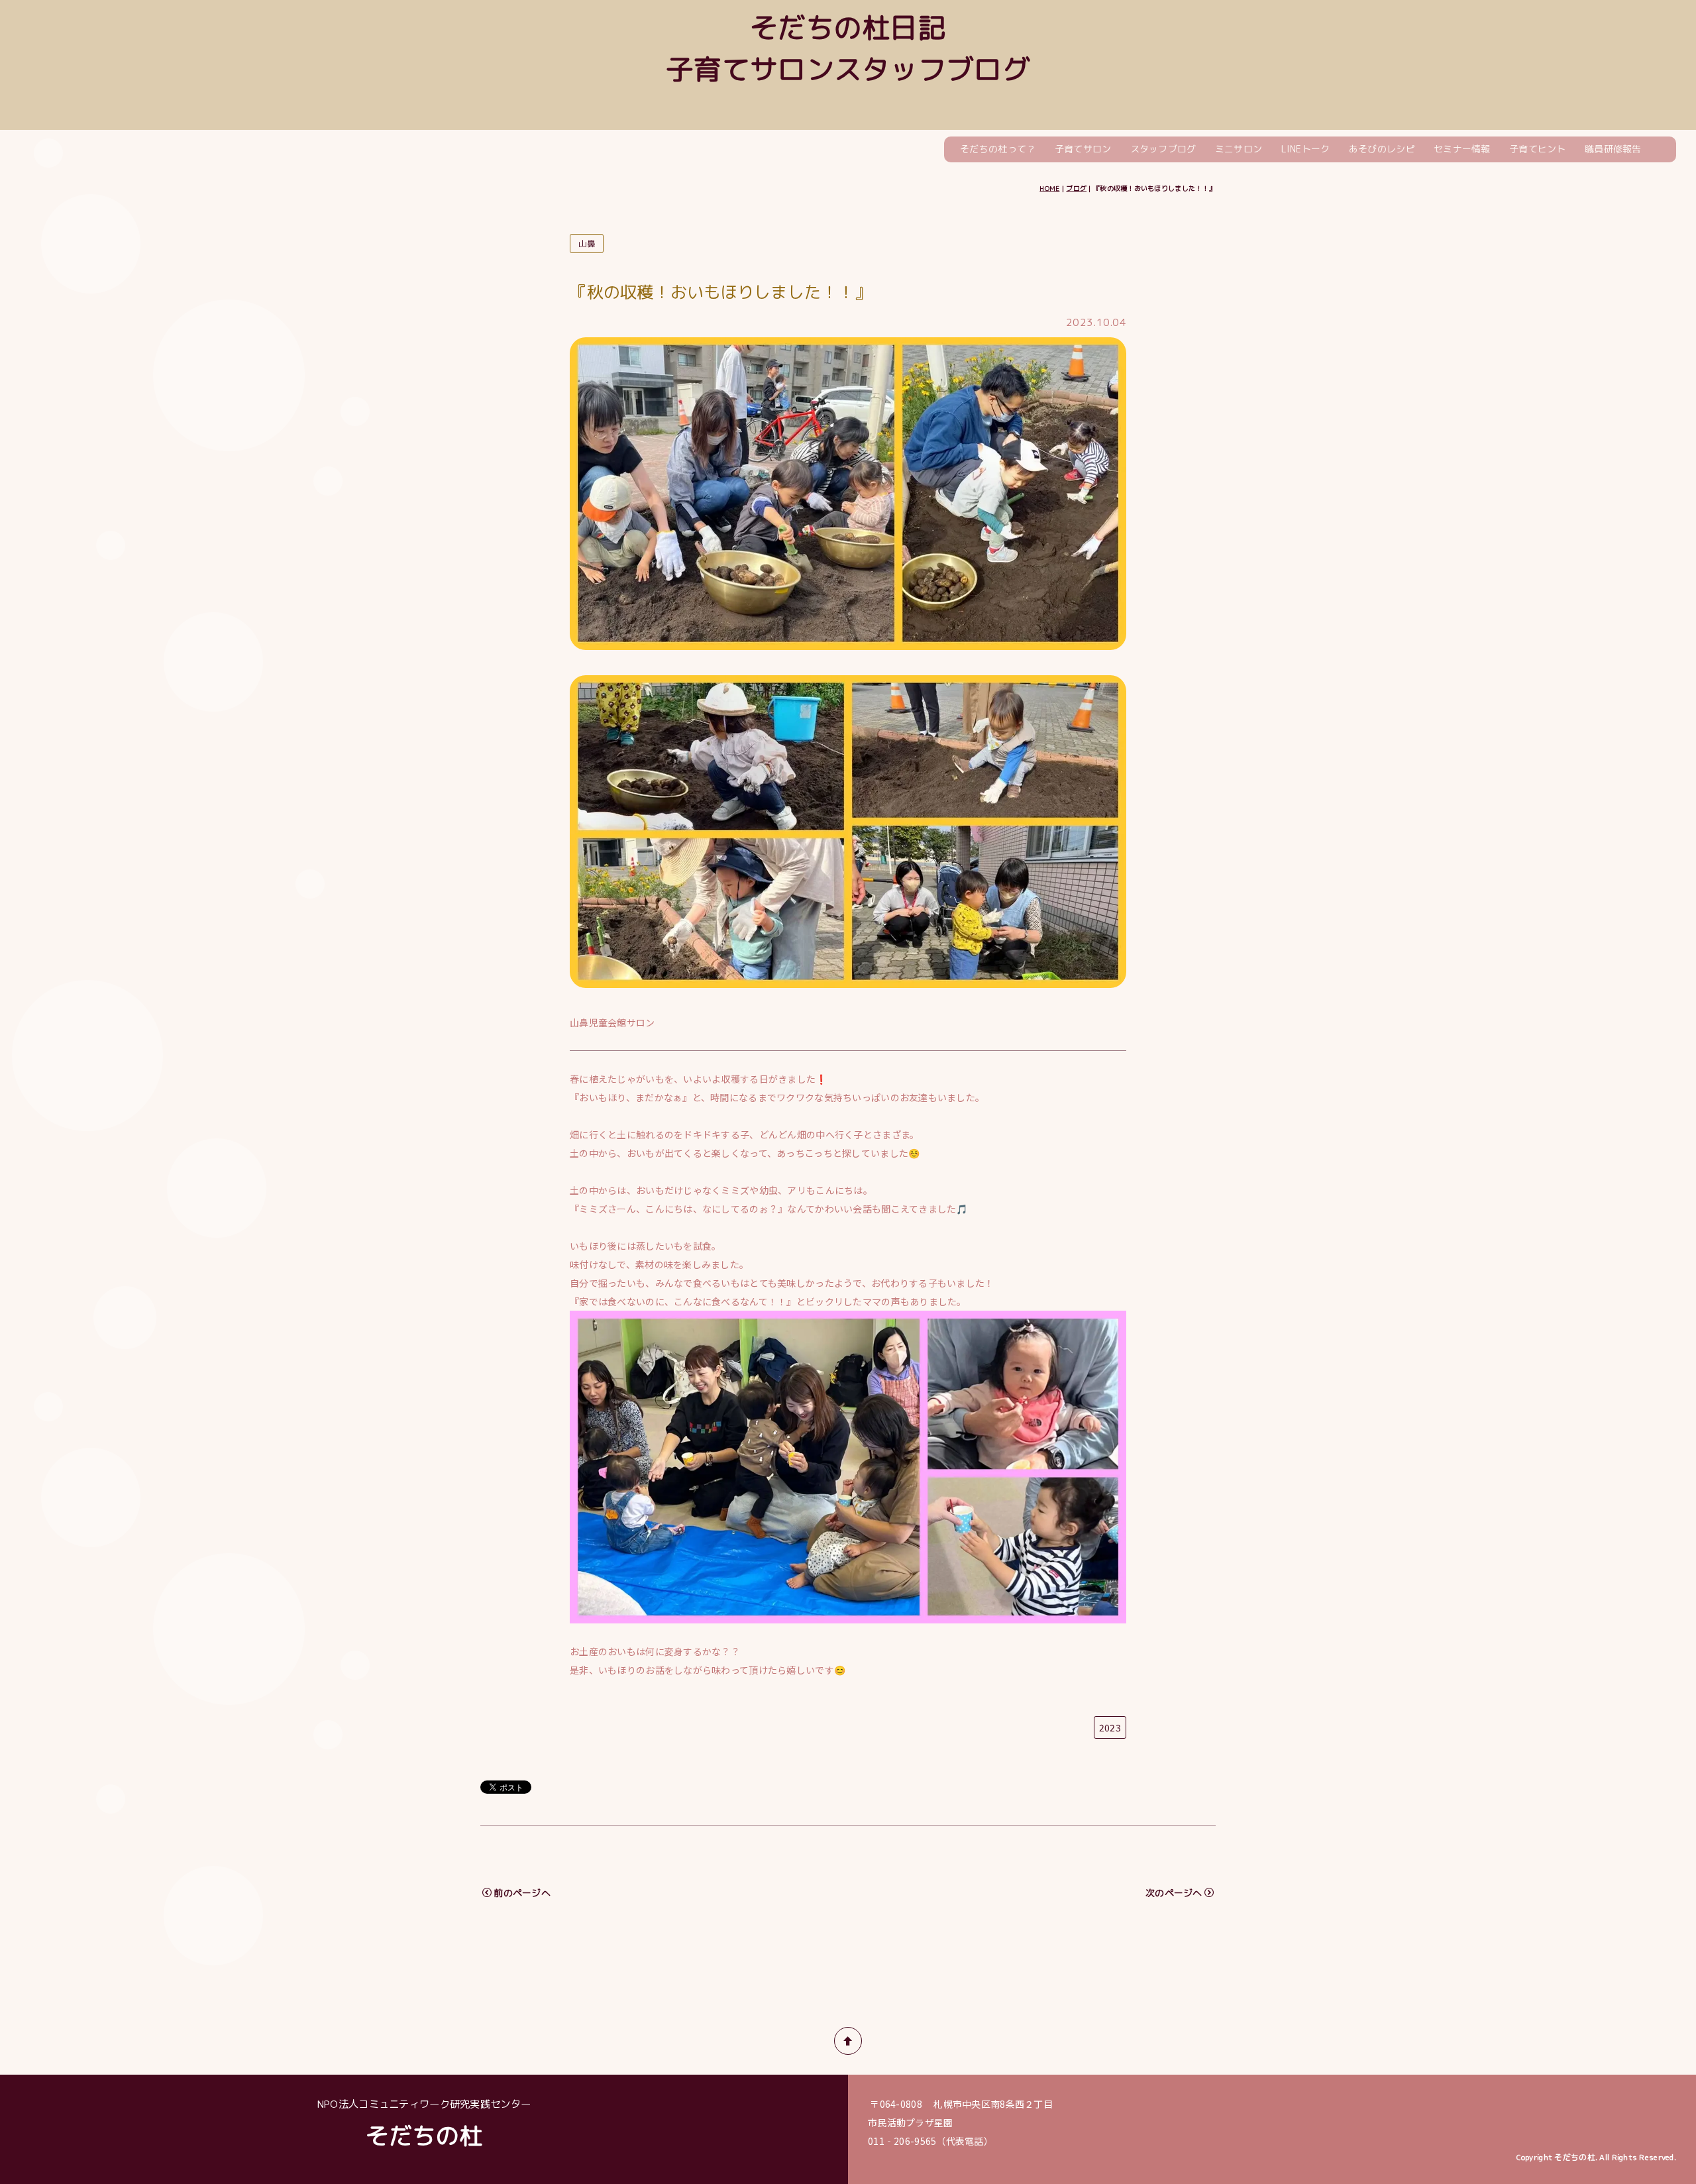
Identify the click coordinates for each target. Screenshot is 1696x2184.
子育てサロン (1083, 149)
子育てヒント (1538, 149)
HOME (1049, 188)
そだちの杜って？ (998, 149)
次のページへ (1174, 1893)
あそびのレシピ (1382, 149)
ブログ (1076, 188)
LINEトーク (1306, 149)
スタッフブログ (1163, 149)
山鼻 (587, 244)
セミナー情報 (1462, 149)
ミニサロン (1239, 149)
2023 (1110, 1727)
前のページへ (522, 1893)
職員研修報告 (1613, 149)
